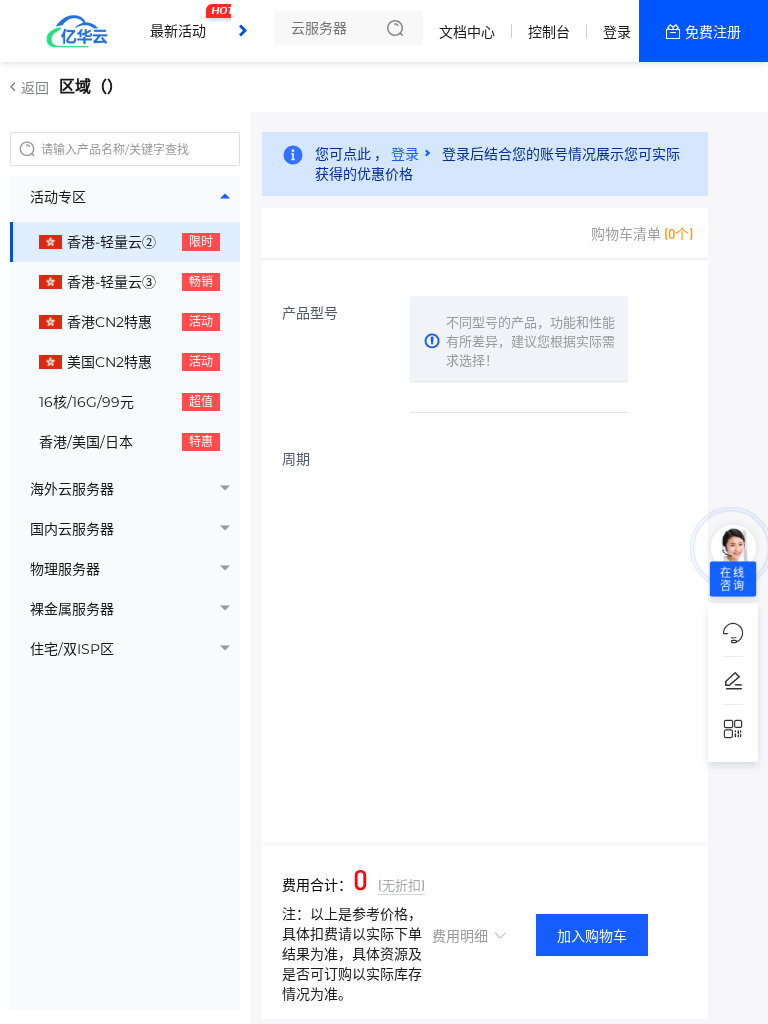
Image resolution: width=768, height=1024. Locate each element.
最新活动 (183, 23)
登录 (617, 32)
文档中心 (467, 32)
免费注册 (713, 32)
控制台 (549, 32)
